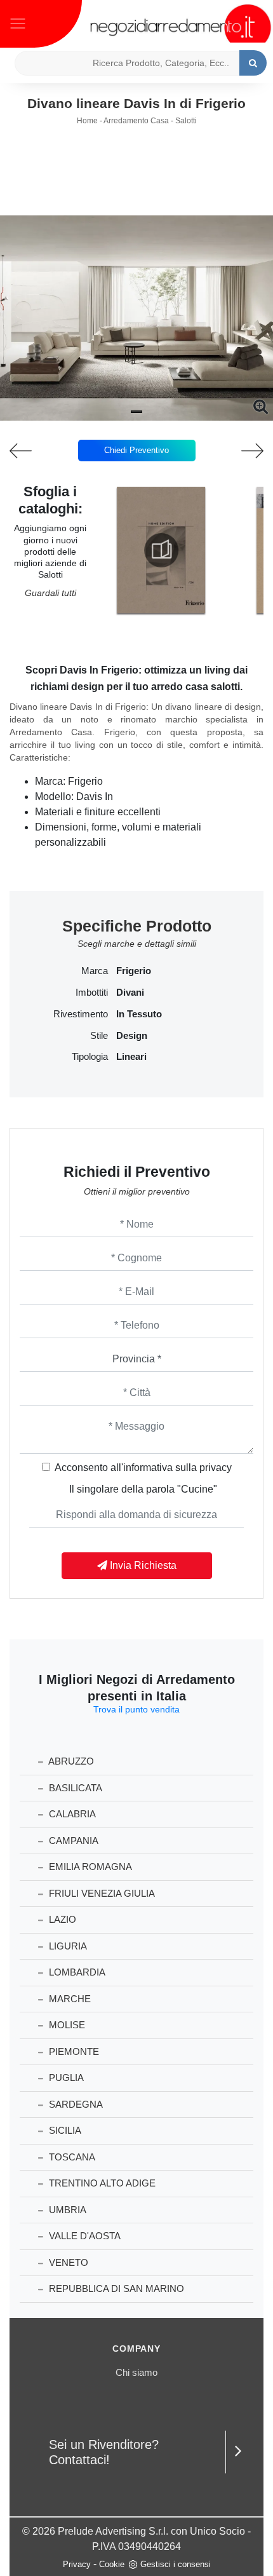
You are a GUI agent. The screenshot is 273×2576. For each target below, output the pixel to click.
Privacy (77, 2564)
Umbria (66, 2210)
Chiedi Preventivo (136, 450)
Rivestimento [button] (81, 1014)
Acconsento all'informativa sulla (143, 1468)
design (132, 1036)
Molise (66, 2025)
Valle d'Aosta (83, 2236)
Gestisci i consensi (176, 2564)
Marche (69, 1999)
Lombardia (76, 1972)
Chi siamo (136, 2372)
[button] (136, 412)
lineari (131, 1057)
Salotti (186, 121)
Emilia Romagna (89, 1867)
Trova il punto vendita (136, 1709)
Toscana (71, 2157)
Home (87, 121)
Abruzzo (70, 1761)
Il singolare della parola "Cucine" (143, 1489)
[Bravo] (239, 451)
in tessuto (139, 1014)
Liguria (67, 1946)
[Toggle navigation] (18, 22)
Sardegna (75, 2104)
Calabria (71, 1814)
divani (130, 993)
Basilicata (74, 1788)
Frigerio (134, 971)
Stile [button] (99, 1036)
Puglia (65, 2078)
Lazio (61, 1919)
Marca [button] (95, 971)
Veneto (67, 2262)
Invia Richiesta (142, 1565)
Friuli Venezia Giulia (101, 1893)
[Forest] (34, 451)
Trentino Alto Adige (101, 2183)
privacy (216, 1468)
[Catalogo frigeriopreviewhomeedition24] (161, 550)
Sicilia (64, 2130)
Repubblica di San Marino (115, 2288)
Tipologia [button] (90, 1057)
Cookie (112, 2564)
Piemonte (73, 2051)
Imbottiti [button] (92, 993)
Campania (72, 1840)
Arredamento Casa (136, 121)
